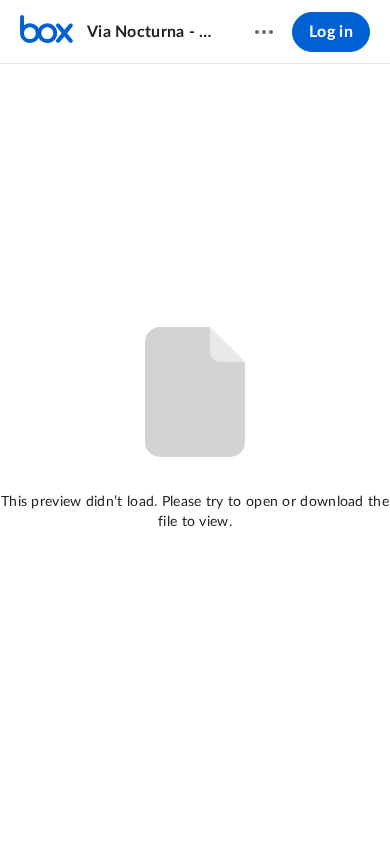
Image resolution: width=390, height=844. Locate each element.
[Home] (46, 32)
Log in (331, 32)
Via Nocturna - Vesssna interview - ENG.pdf (151, 32)
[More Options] (264, 32)
